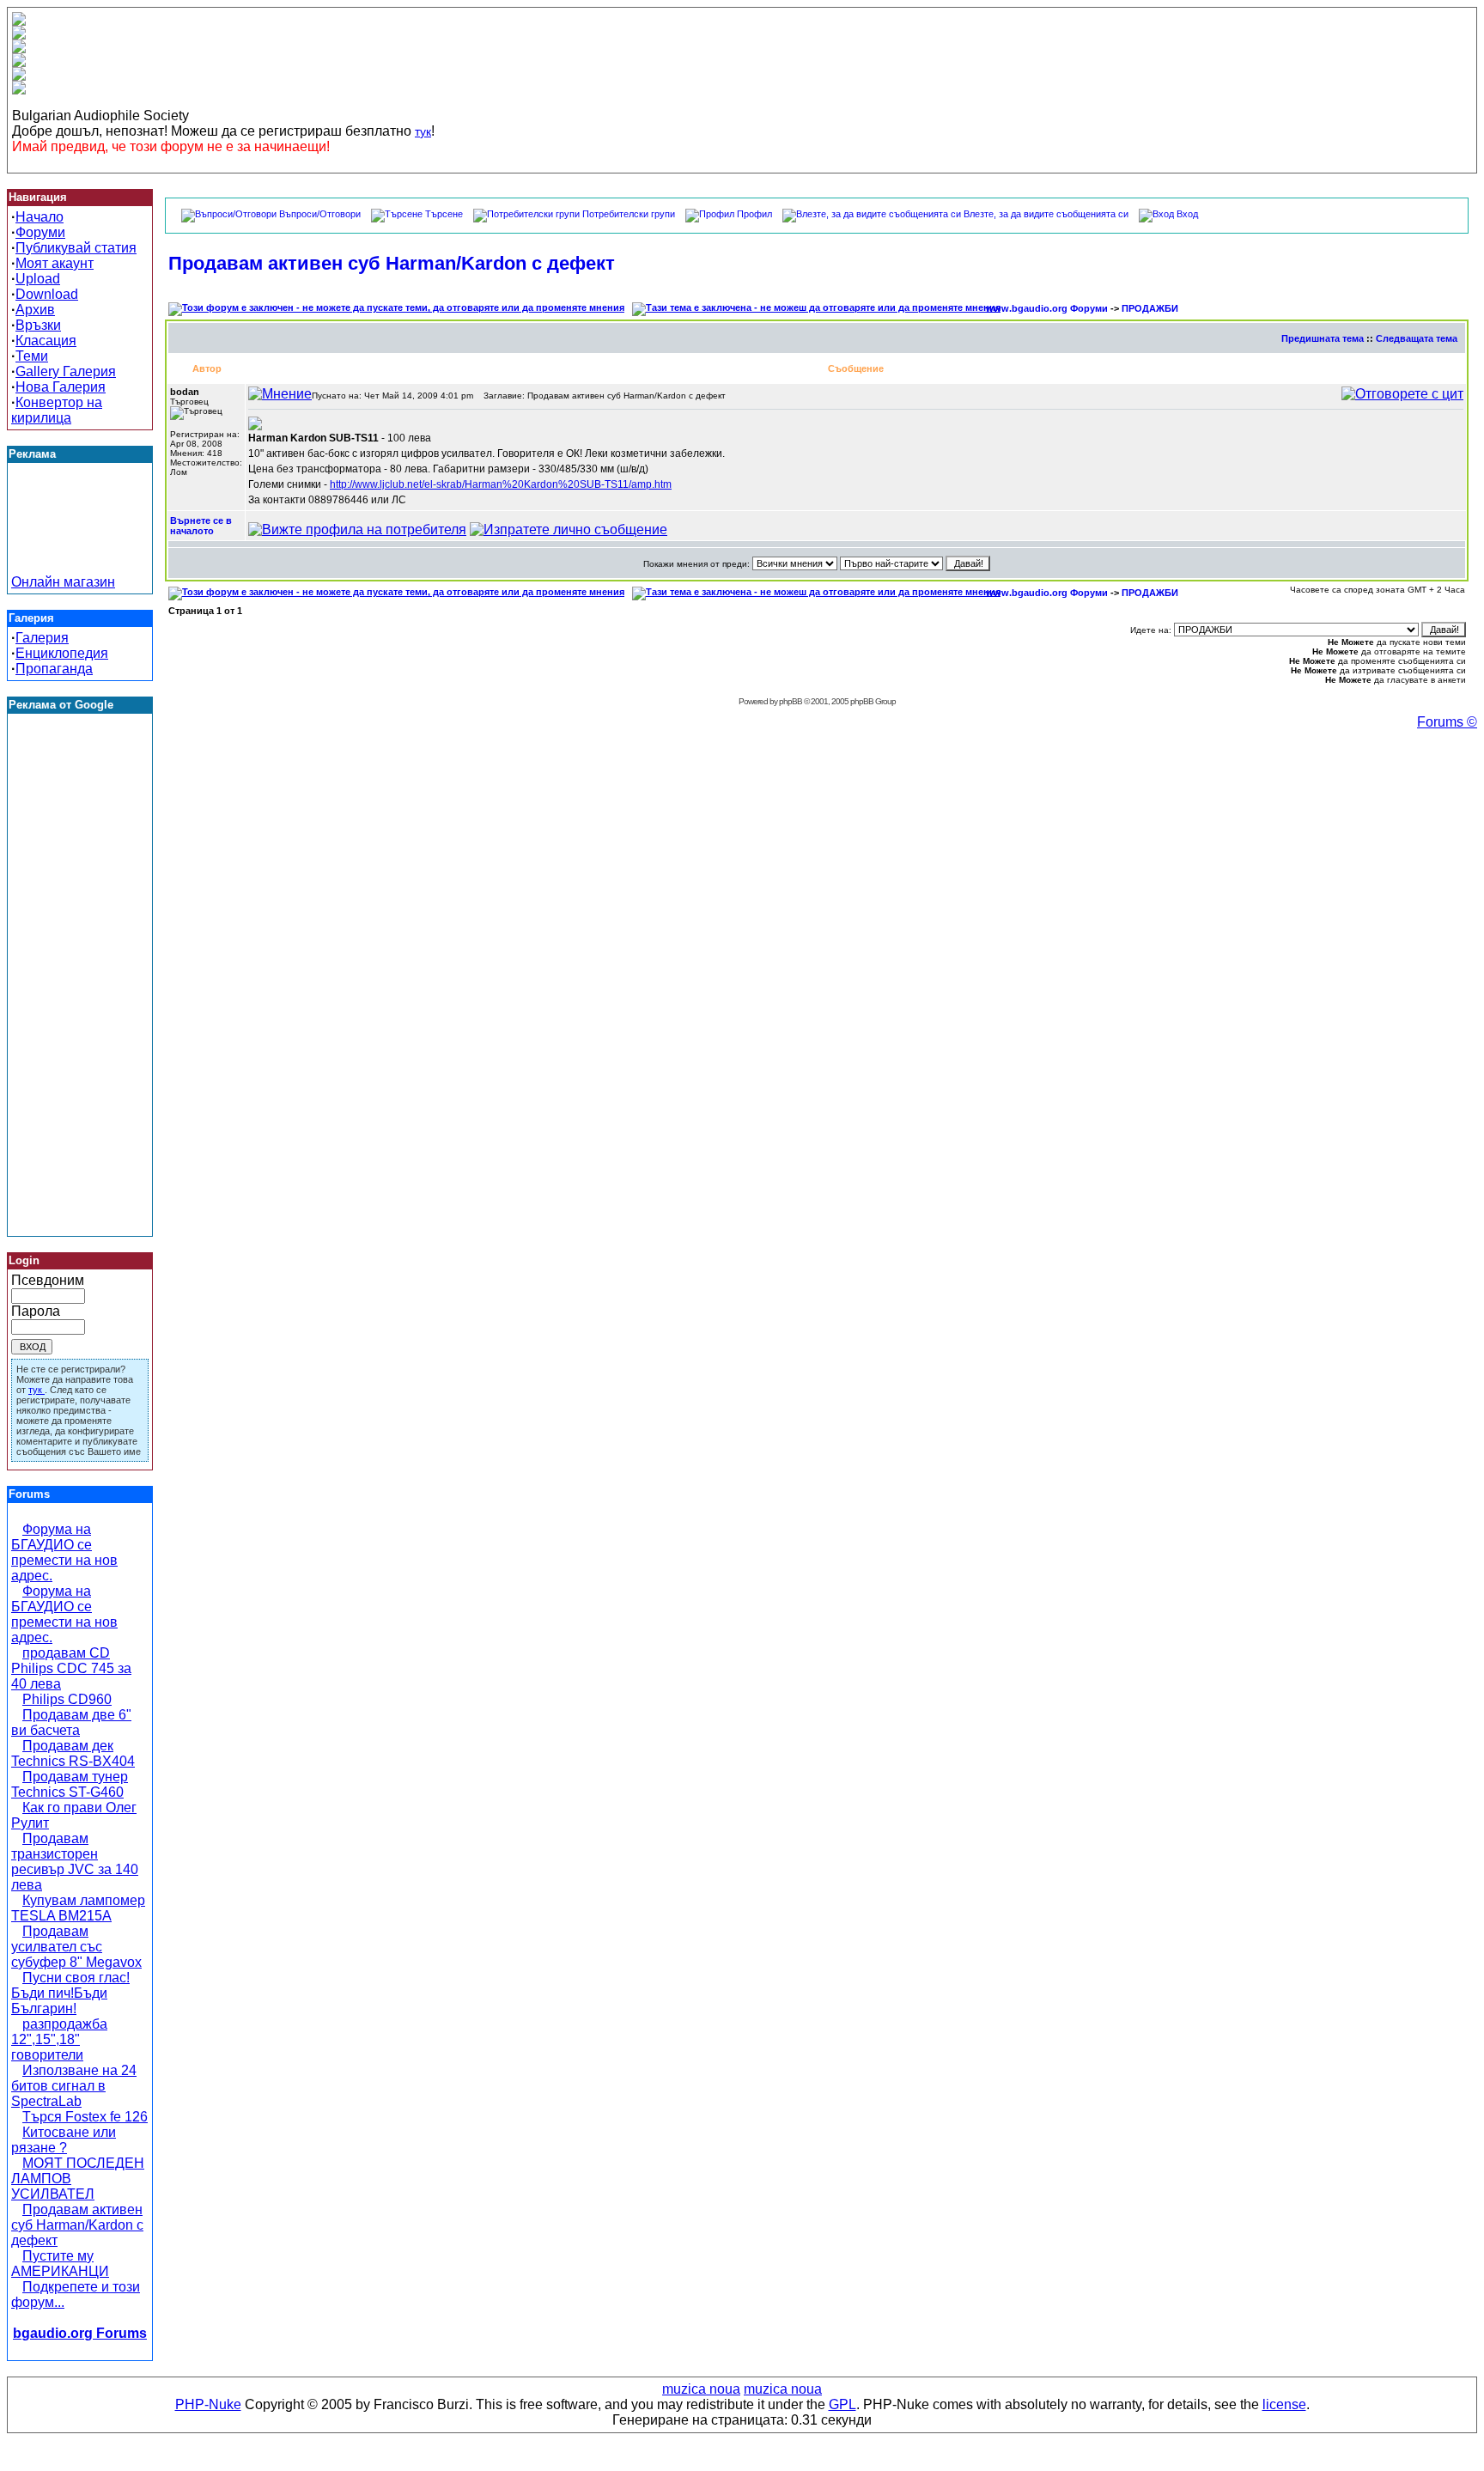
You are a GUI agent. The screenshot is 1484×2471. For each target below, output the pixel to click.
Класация (46, 341)
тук (423, 131)
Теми (32, 356)
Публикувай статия (76, 248)
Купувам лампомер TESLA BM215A (78, 1908)
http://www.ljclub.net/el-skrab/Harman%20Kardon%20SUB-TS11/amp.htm (501, 484)
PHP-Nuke (208, 2404)
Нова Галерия (61, 387)
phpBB (791, 701)
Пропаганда (54, 669)
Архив (35, 310)
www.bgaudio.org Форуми (1047, 308)
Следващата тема (1417, 338)
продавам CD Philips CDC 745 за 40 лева (71, 1668)
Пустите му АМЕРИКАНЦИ (60, 2264)
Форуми (40, 232)
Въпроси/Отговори (320, 214)
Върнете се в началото (201, 526)
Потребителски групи (629, 214)
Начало (40, 217)
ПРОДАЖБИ (1150, 308)
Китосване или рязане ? (64, 2140)
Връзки (38, 325)
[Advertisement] (80, 536)
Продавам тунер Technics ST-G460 (70, 1784)
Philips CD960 (67, 1699)
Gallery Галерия (66, 371)
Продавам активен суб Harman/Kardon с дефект (77, 2225)
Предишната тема (1323, 338)
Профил (754, 214)
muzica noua (701, 2389)
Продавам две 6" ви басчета (71, 1722)
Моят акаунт (55, 263)
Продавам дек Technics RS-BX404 (73, 1753)
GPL (842, 2404)
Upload (38, 279)
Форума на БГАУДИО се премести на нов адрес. (64, 1552)
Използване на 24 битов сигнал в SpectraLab (74, 2086)
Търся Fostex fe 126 (85, 2117)
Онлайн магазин (63, 582)
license (1284, 2404)
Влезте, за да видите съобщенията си (1046, 214)
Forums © (1447, 722)
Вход (1187, 214)
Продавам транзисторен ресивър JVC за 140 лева (75, 1862)
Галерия (42, 638)
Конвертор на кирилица (57, 410)
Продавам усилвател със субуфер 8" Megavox (76, 1947)
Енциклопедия (62, 653)
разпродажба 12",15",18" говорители (59, 2039)
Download (47, 294)
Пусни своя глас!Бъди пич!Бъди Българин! (70, 1993)
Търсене (444, 214)
